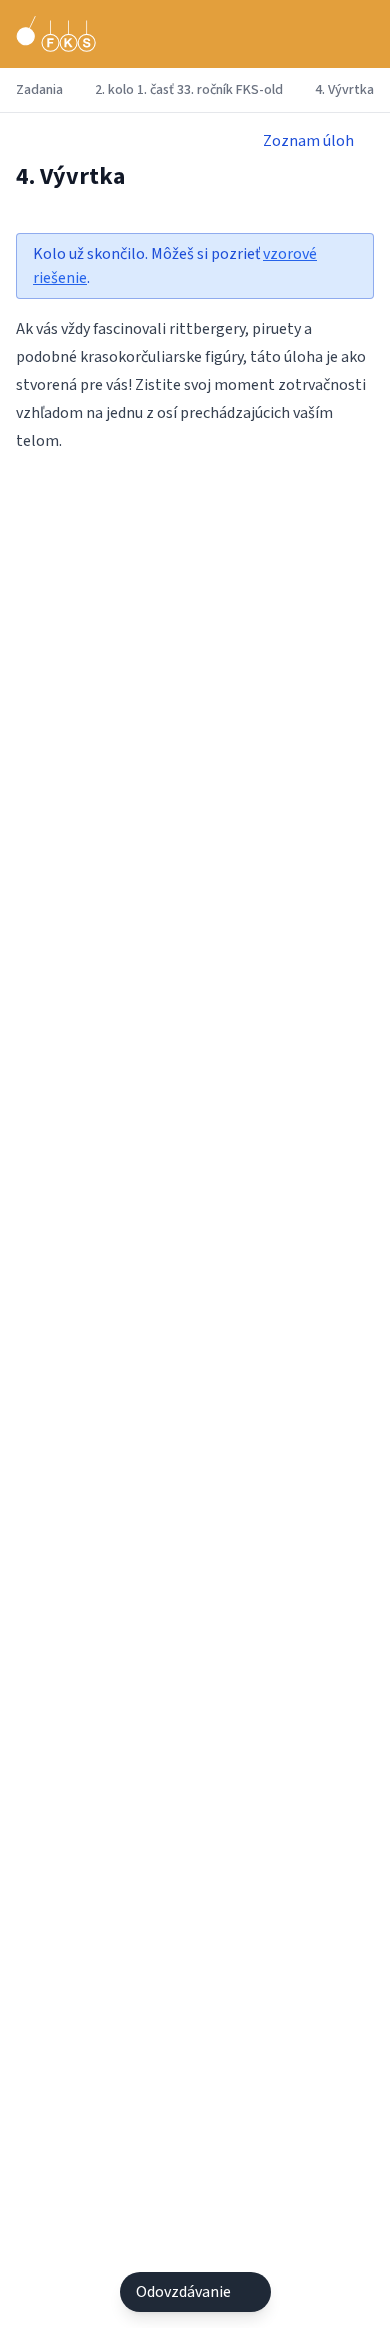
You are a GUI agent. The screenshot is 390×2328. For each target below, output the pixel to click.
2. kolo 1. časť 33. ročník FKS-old (189, 90)
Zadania (39, 90)
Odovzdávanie (183, 2292)
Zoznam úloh (308, 141)
